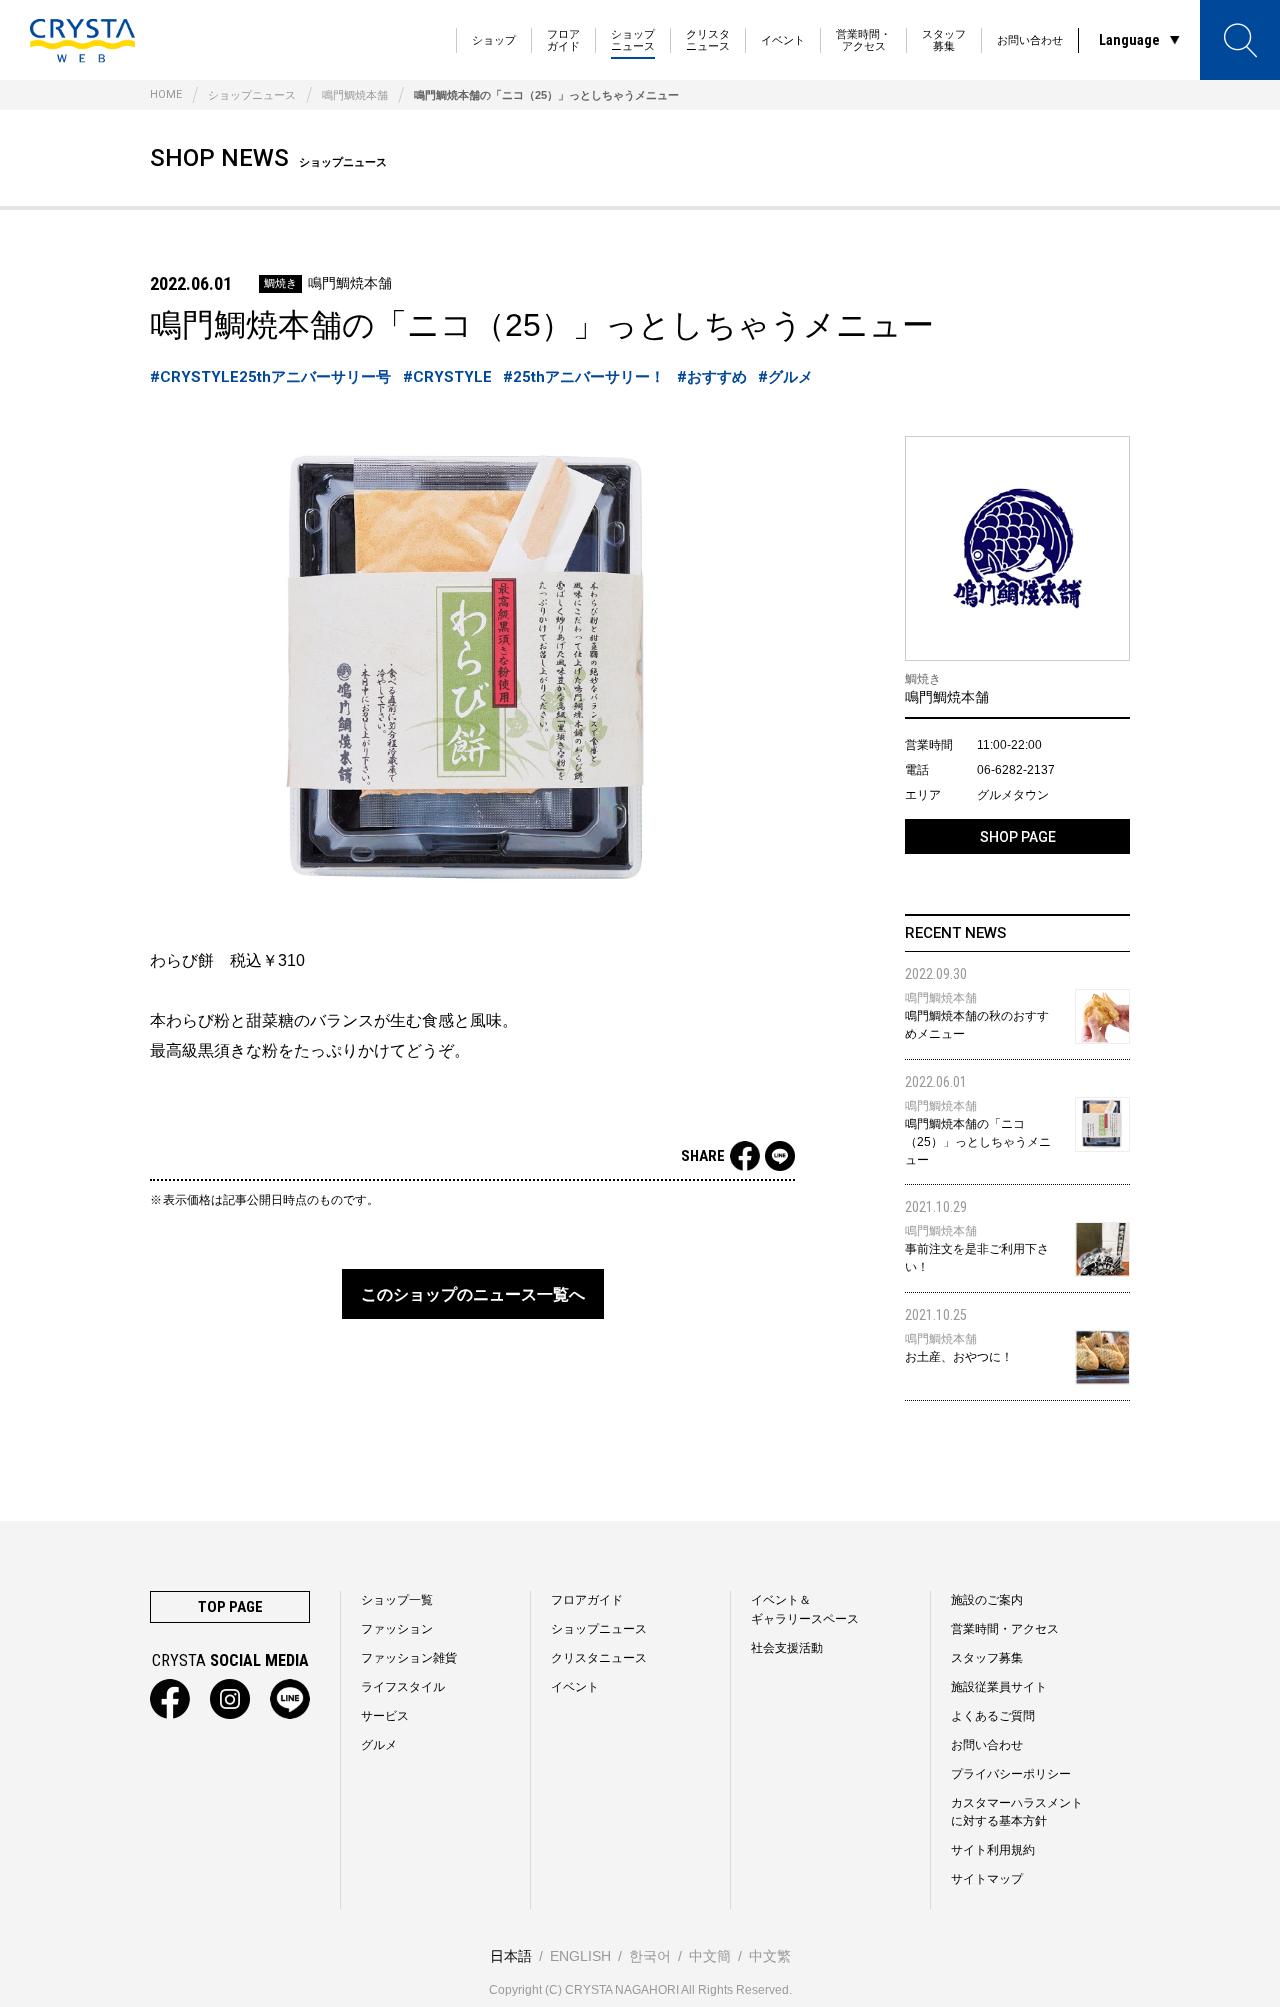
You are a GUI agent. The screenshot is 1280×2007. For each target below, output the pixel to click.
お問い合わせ (1030, 40)
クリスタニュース (708, 40)
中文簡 (710, 1956)
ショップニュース (633, 40)
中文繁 (770, 1956)
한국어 (650, 1956)
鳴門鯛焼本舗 (355, 95)
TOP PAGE (230, 1607)
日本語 (511, 1956)
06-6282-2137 (1016, 770)
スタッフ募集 (944, 40)
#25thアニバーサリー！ (584, 377)
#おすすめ (712, 377)
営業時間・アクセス (863, 40)
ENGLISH (580, 1956)
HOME (166, 94)
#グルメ (785, 377)
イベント (783, 40)
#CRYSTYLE (447, 377)
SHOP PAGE (1018, 837)
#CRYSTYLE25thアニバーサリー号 (270, 377)
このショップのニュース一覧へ (473, 1294)
